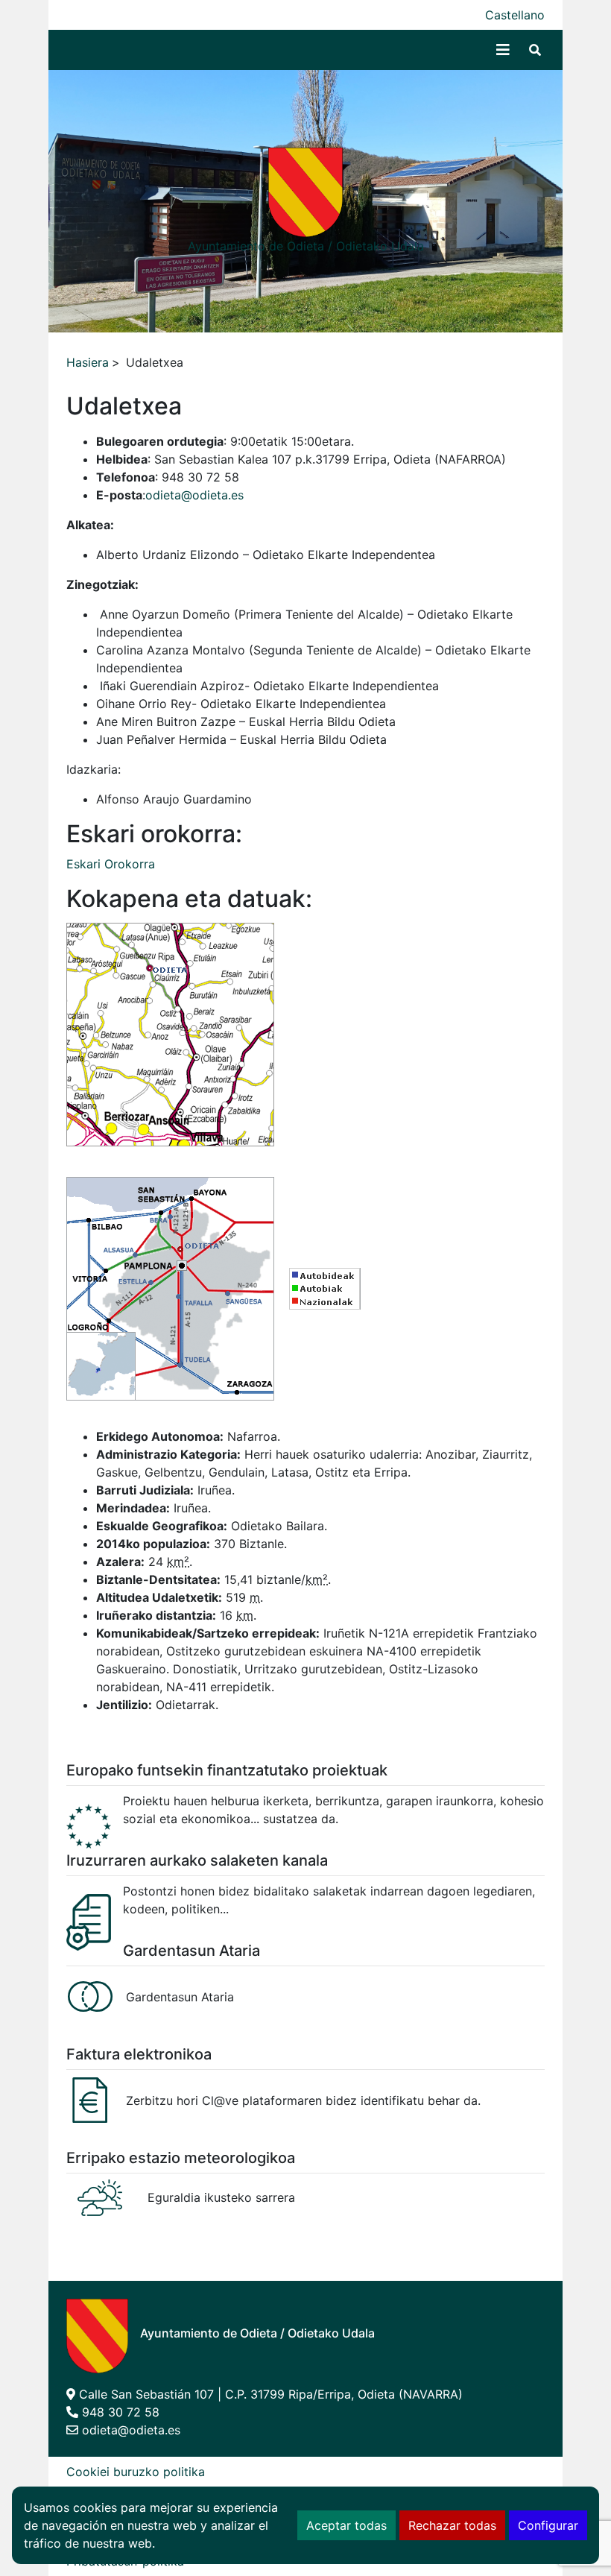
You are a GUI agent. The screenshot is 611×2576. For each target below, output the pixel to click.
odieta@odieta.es (194, 495)
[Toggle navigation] (503, 50)
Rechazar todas (452, 2525)
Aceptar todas (346, 2525)
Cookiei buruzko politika (136, 2472)
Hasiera (88, 362)
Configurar (548, 2525)
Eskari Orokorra (111, 864)
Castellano (515, 15)
